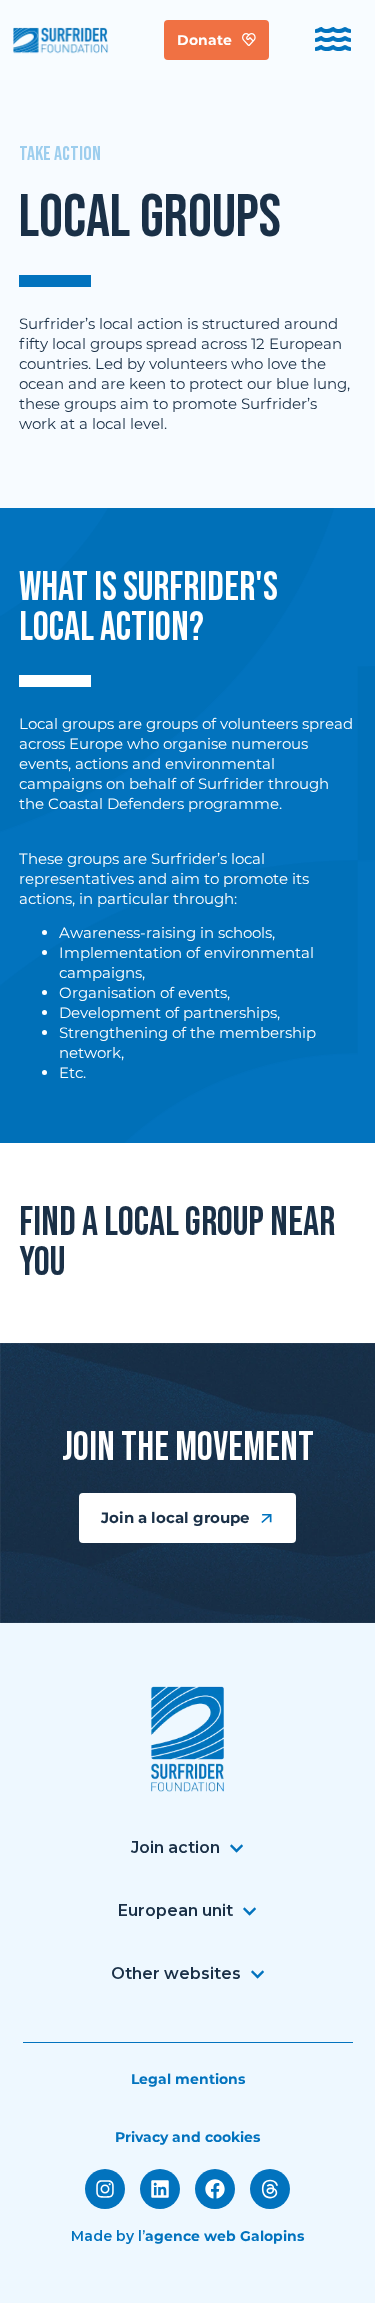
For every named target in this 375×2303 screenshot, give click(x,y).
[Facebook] (215, 2189)
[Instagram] (105, 2189)
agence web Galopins (224, 2236)
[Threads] (270, 2189)
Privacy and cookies (187, 2137)
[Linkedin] (160, 2189)
